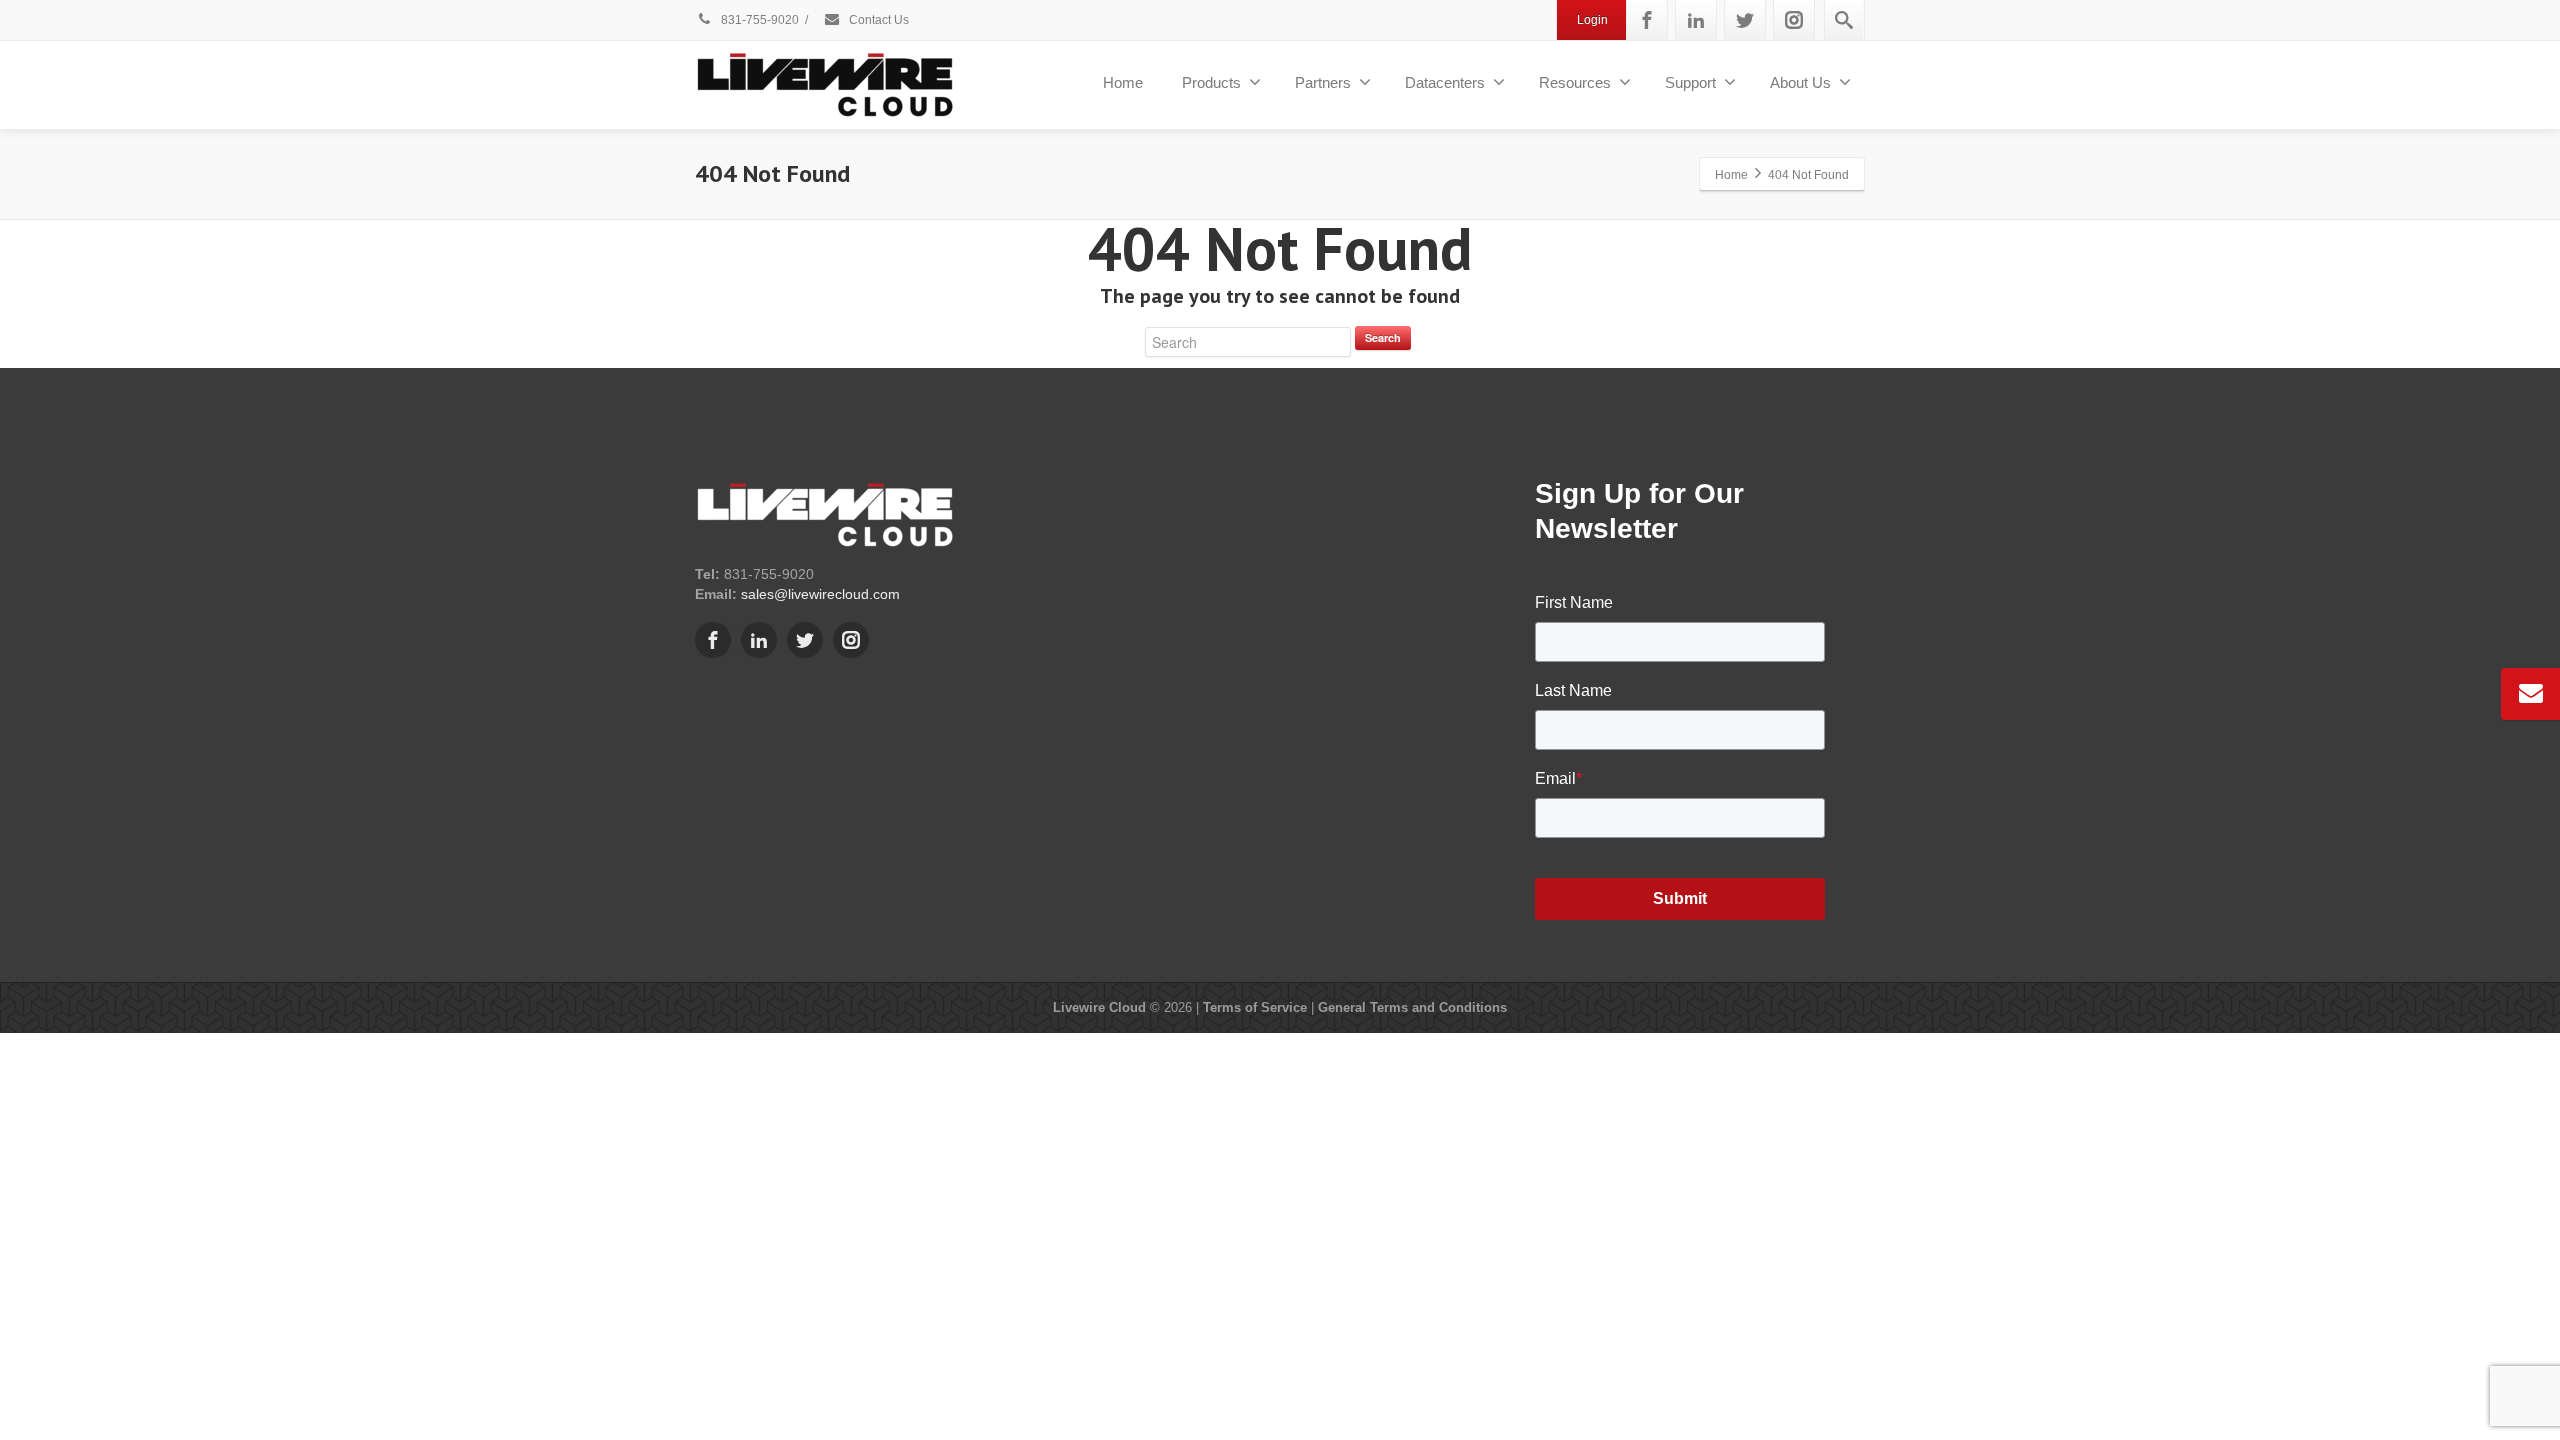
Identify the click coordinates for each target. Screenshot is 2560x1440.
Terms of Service (1255, 1007)
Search (1383, 337)
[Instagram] (1794, 20)
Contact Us (877, 20)
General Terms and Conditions (1412, 1007)
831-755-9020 (758, 20)
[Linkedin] (1696, 20)
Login (1592, 20)
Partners (1323, 82)
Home (1123, 82)
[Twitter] (1745, 20)
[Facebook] (1647, 20)
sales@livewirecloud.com (820, 594)
